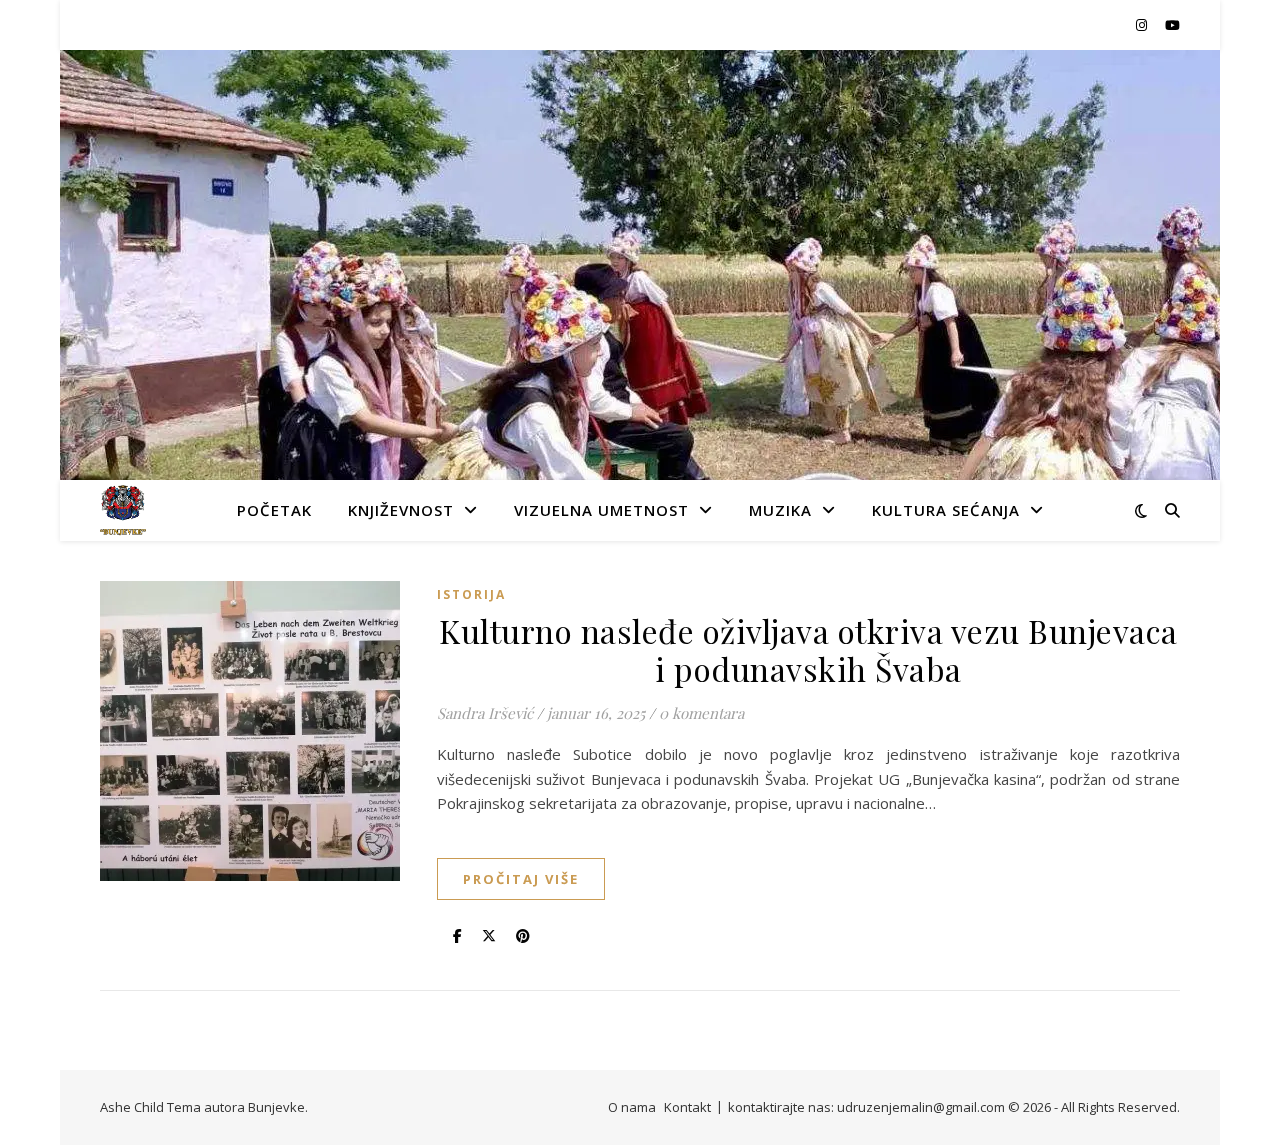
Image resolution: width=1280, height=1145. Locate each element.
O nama (632, 1107)
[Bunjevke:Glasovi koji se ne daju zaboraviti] (123, 510)
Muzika (780, 510)
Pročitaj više (521, 879)
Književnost (401, 510)
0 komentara (701, 713)
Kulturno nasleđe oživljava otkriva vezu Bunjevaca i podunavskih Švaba (808, 650)
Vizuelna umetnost (601, 510)
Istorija (471, 594)
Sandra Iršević (485, 713)
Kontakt (687, 1107)
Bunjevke (276, 1107)
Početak (274, 510)
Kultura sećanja (946, 510)
